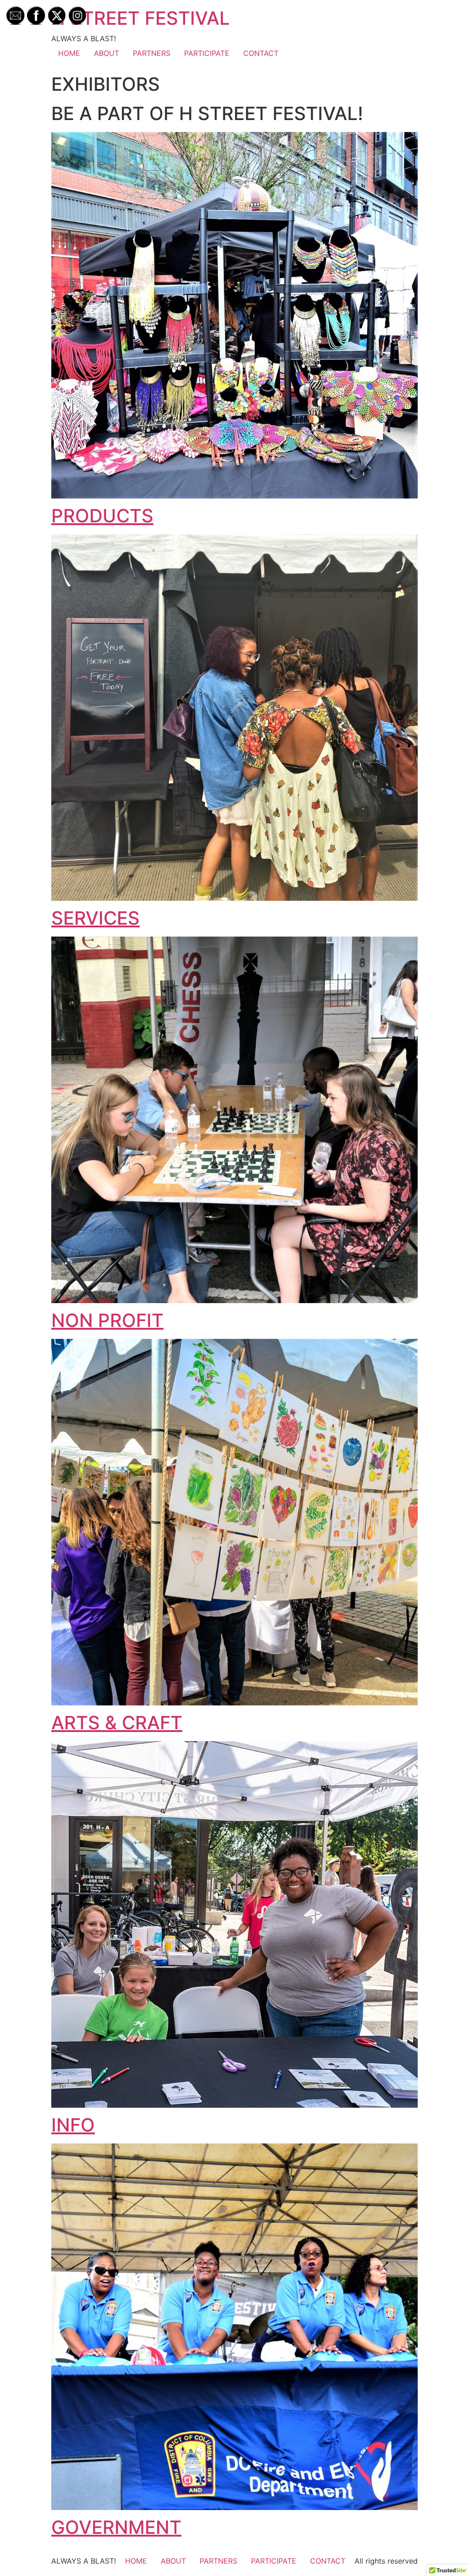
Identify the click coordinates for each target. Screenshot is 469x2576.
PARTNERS (152, 53)
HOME (69, 53)
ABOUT (106, 53)
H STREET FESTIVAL (141, 18)
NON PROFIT (107, 1320)
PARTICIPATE (207, 53)
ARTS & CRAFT (117, 1723)
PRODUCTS (102, 516)
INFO (73, 2125)
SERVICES (95, 918)
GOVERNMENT (116, 2527)
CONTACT (261, 53)
